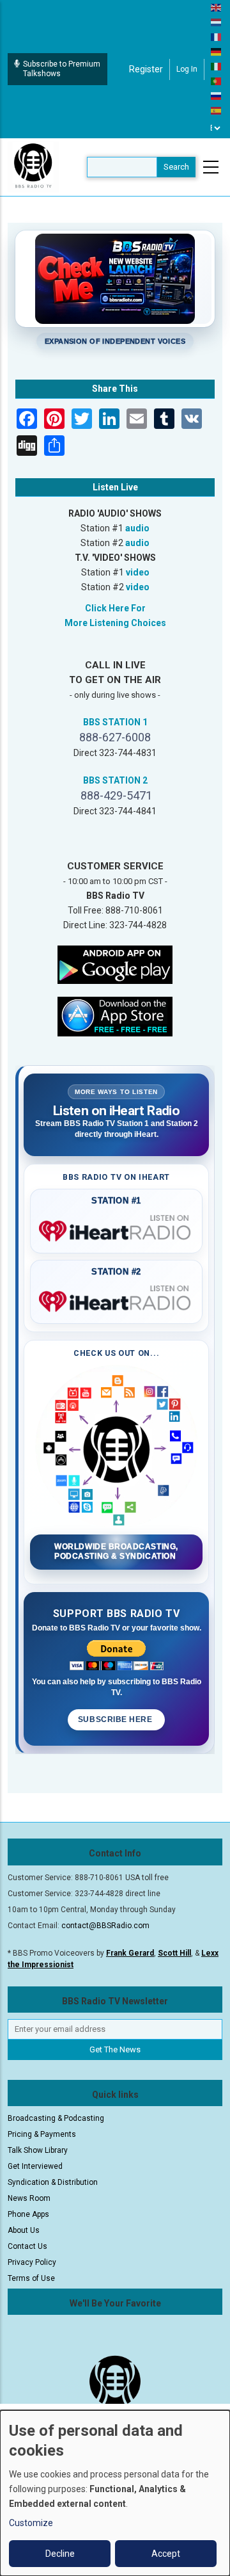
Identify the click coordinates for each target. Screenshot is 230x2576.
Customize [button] (31, 2523)
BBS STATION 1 (115, 722)
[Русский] (217, 95)
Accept (166, 2554)
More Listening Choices (115, 623)
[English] (217, 7)
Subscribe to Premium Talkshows (62, 69)
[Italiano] (217, 66)
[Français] (217, 36)
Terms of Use (31, 2278)
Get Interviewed (35, 2166)
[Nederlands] (217, 22)
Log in (187, 69)
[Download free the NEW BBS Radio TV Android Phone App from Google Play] (115, 963)
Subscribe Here (116, 1719)
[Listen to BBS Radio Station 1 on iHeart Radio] (116, 1228)
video (138, 572)
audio (137, 528)
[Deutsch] (217, 51)
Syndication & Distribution (53, 2182)
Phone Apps (28, 2214)
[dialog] (115, 2493)
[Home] (33, 166)
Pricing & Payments (42, 2134)
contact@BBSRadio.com (105, 1926)
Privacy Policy (32, 2262)
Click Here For (115, 608)
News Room (29, 2198)
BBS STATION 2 (115, 780)
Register (146, 69)
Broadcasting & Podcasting (56, 2118)
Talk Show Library (38, 2150)
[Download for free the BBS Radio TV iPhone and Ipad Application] (115, 1015)
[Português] (217, 81)
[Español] (217, 110)
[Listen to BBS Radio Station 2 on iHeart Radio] (116, 1299)
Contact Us (27, 2246)
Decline (60, 2554)
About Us (24, 2230)
